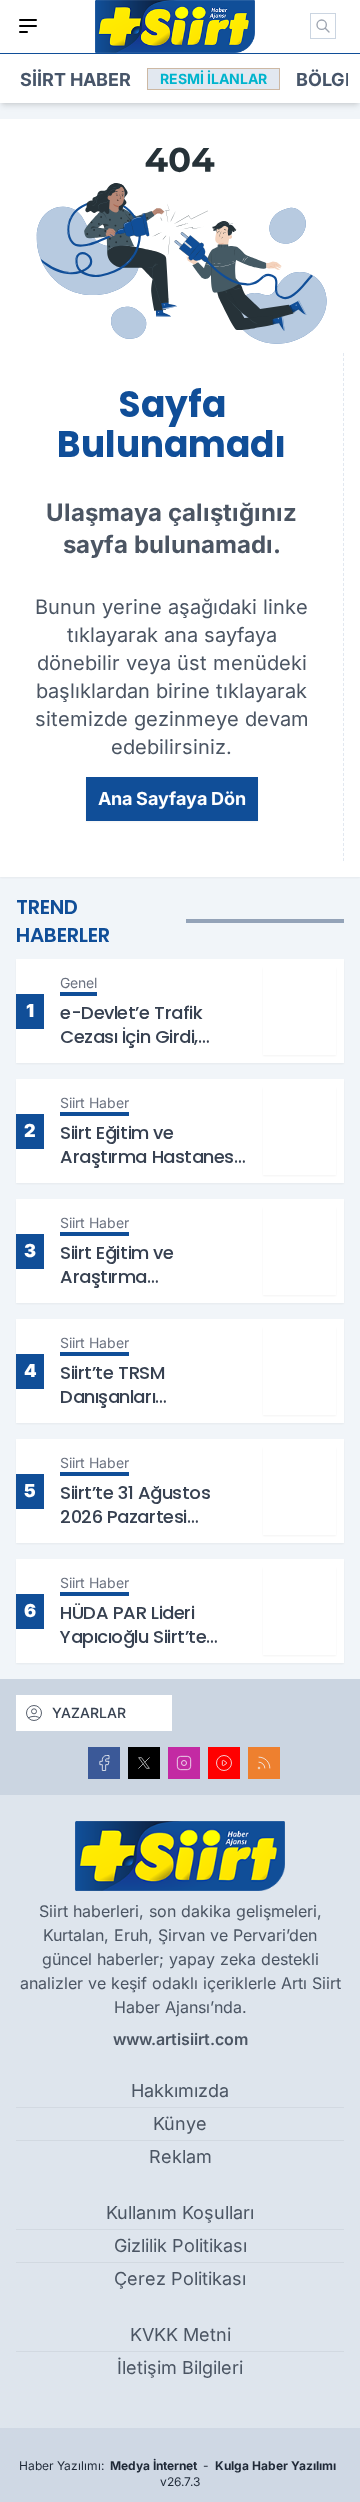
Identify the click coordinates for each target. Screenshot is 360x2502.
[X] (144, 1763)
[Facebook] (104, 1763)
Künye (180, 2123)
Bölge (326, 79)
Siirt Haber (75, 79)
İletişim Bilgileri (180, 2367)
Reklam (180, 2156)
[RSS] (264, 1763)
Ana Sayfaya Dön (172, 798)
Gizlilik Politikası (180, 2245)
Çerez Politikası (180, 2278)
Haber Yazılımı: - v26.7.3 (177, 2473)
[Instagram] (184, 1763)
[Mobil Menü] (28, 26)
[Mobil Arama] (323, 26)
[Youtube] (224, 1763)
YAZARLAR (89, 1712)
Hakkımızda (180, 2090)
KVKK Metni (180, 2334)
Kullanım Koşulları (180, 2212)
